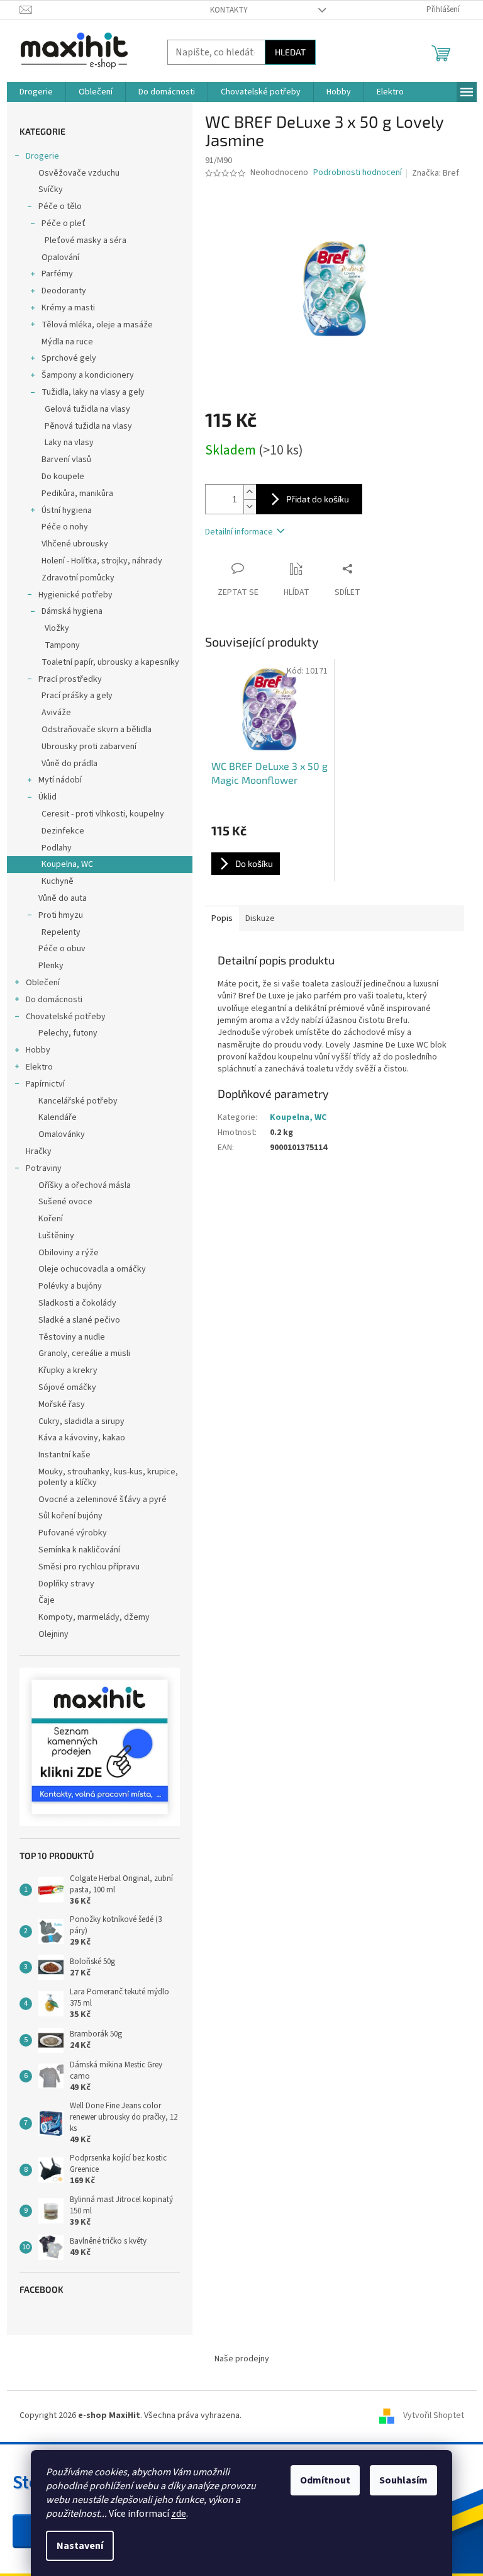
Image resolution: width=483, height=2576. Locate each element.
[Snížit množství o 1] (250, 506)
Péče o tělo (60, 206)
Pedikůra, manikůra (77, 494)
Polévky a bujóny (70, 1286)
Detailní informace (239, 532)
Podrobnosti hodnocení (358, 173)
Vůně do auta (63, 898)
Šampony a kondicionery (88, 375)
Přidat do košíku (318, 499)
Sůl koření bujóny (70, 1516)
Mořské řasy (62, 1404)
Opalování (60, 257)
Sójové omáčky (67, 1387)
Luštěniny (56, 1236)
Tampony (62, 645)
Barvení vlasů (66, 460)
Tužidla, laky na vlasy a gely (93, 392)
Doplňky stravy (66, 1584)
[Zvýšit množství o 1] (250, 492)
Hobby (38, 1050)
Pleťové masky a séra (86, 240)
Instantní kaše (64, 1455)
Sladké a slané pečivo (79, 1320)
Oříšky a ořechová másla (85, 1185)
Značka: (436, 173)
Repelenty (61, 932)
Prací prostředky (70, 679)
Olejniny (53, 1634)
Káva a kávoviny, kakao (82, 1438)
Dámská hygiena (72, 611)
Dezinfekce (63, 831)
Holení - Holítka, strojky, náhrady (102, 561)
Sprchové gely (69, 358)
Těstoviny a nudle (72, 1337)
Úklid (47, 797)
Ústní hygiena (67, 511)
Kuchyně (58, 881)
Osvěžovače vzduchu (79, 173)
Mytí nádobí (60, 780)
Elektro (39, 1067)
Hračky (39, 1151)
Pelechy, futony (68, 1033)
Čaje (47, 1600)
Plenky (51, 966)
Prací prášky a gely (77, 696)
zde (179, 2514)
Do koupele (63, 477)
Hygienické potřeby (75, 595)
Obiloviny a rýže (69, 1253)
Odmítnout (325, 2480)
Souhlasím (403, 2480)
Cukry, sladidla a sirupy (81, 1421)
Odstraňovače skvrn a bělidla (97, 730)
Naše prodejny (242, 2359)
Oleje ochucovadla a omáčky (92, 1269)
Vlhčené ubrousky (75, 544)
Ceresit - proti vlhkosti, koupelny (103, 814)
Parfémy (57, 274)
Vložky (57, 628)
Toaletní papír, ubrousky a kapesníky (110, 662)
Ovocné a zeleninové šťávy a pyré (103, 1500)
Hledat (290, 52)
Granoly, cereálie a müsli (84, 1353)
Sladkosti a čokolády (77, 1303)
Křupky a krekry (68, 1370)
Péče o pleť (64, 223)
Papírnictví (45, 1084)
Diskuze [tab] (260, 918)
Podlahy (57, 848)
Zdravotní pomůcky (78, 578)
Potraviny (44, 1168)
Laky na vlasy (69, 443)
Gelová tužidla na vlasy (87, 409)
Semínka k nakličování (79, 1550)
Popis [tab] (222, 918)
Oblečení (43, 983)
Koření (51, 1219)
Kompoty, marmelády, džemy (94, 1617)
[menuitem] (36, 92)
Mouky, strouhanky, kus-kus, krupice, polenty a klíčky (108, 1477)
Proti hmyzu (61, 915)
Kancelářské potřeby (78, 1101)
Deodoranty (64, 291)
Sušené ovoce (65, 1202)
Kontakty (229, 10)
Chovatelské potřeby (66, 1017)
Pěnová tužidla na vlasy (88, 426)
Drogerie (42, 156)
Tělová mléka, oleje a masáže (97, 325)
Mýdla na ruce (67, 342)
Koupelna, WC (67, 864)
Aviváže (56, 713)
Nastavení (80, 2546)
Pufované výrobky (73, 1533)
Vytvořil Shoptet (434, 2416)
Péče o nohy (65, 527)
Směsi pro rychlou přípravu (89, 1567)
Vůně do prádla (69, 764)
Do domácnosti (54, 1000)
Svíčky (51, 189)
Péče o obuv (62, 949)
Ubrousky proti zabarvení (89, 747)
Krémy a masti (68, 308)
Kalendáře (58, 1117)
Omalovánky (62, 1134)
